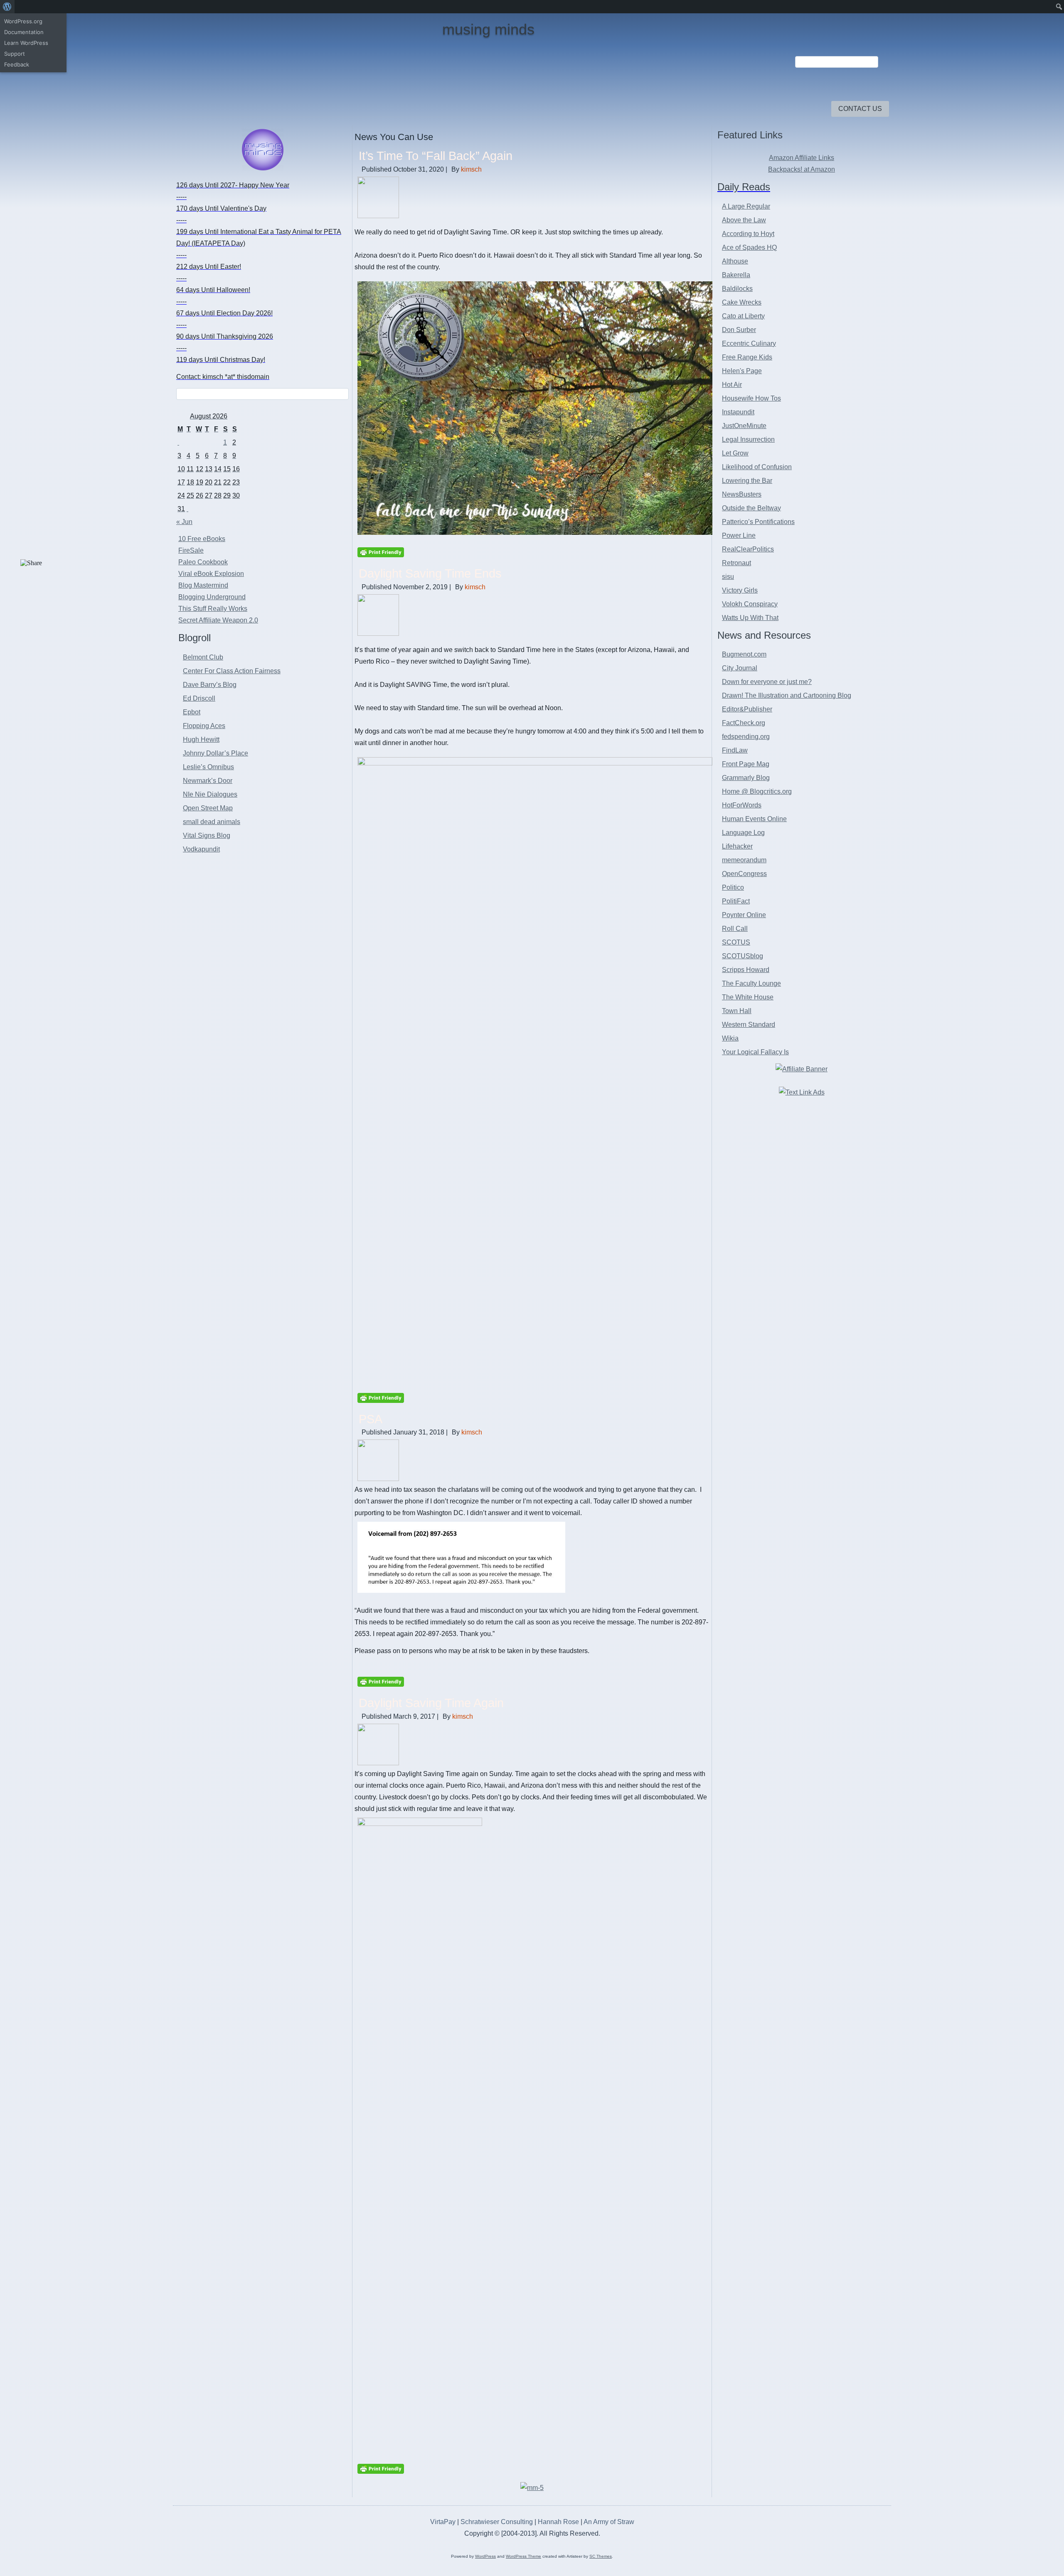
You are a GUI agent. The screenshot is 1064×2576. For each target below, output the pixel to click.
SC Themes (601, 2556)
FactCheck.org (744, 723)
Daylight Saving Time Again (431, 1703)
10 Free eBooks (202, 539)
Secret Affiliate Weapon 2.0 (218, 620)
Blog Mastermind (203, 585)
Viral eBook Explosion (211, 574)
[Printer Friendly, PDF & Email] (381, 552)
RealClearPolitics (748, 549)
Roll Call (735, 929)
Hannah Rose (558, 2522)
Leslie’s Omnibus (208, 767)
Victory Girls (740, 590)
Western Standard (749, 1025)
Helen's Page (742, 371)
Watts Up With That (750, 618)
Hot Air (732, 385)
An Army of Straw (609, 2522)
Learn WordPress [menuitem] (26, 43)
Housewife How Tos (751, 398)
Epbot (192, 712)
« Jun (184, 522)
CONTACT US (860, 109)
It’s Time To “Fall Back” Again (436, 156)
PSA (371, 1419)
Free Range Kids (747, 357)
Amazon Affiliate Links (802, 158)
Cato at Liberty (743, 316)
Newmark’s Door (208, 781)
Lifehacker (737, 846)
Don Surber (739, 330)
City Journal (740, 668)
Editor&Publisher (747, 709)
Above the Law (744, 220)
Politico (733, 887)
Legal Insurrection (748, 439)
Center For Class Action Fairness (232, 671)
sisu (728, 577)
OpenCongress (744, 874)
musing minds (488, 29)
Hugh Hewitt (201, 739)
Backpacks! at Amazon (802, 169)
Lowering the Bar (747, 481)
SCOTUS (736, 942)
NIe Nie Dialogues (210, 794)
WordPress (485, 2556)
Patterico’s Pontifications (758, 522)
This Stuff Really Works (213, 609)
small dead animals (212, 822)
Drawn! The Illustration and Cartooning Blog (787, 695)
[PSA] (378, 1479)
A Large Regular (746, 206)
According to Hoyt (748, 234)
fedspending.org (746, 737)
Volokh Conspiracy (750, 604)
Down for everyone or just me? (767, 682)
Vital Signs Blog (207, 835)
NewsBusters (742, 494)
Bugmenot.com (744, 654)
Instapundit (738, 412)
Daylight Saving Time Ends (430, 573)
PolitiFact (736, 901)
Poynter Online (744, 915)
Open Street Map (208, 808)
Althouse (735, 261)
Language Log (743, 833)
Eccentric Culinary (749, 343)
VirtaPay (444, 2522)
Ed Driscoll (199, 698)
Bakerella (736, 275)
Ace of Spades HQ (749, 247)
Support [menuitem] (15, 54)
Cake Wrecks (742, 302)
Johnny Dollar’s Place (216, 753)
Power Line (739, 535)
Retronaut (736, 563)
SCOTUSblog (743, 956)
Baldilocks (737, 289)
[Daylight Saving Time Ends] (378, 634)
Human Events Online (754, 819)
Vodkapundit (201, 849)
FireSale (191, 550)
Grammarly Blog (746, 778)
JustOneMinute (744, 426)
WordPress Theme (523, 2556)
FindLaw (735, 750)
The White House (748, 997)
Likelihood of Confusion (757, 467)
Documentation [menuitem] (24, 32)
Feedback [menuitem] (17, 64)
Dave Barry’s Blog (210, 685)
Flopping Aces (204, 726)
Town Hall (737, 1011)
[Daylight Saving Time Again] (378, 1763)
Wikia (730, 1038)
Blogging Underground (212, 597)
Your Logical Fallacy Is (755, 1052)
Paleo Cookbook (203, 562)
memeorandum (744, 860)
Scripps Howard (746, 970)
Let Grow (735, 453)
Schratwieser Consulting (497, 2522)
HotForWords (742, 805)
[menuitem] (7, 7)
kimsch (471, 169)
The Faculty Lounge (751, 983)
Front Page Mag (746, 764)
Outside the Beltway (751, 508)
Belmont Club (203, 657)
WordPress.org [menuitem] (23, 21)
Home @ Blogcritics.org (757, 791)
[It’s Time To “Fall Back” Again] (378, 216)
